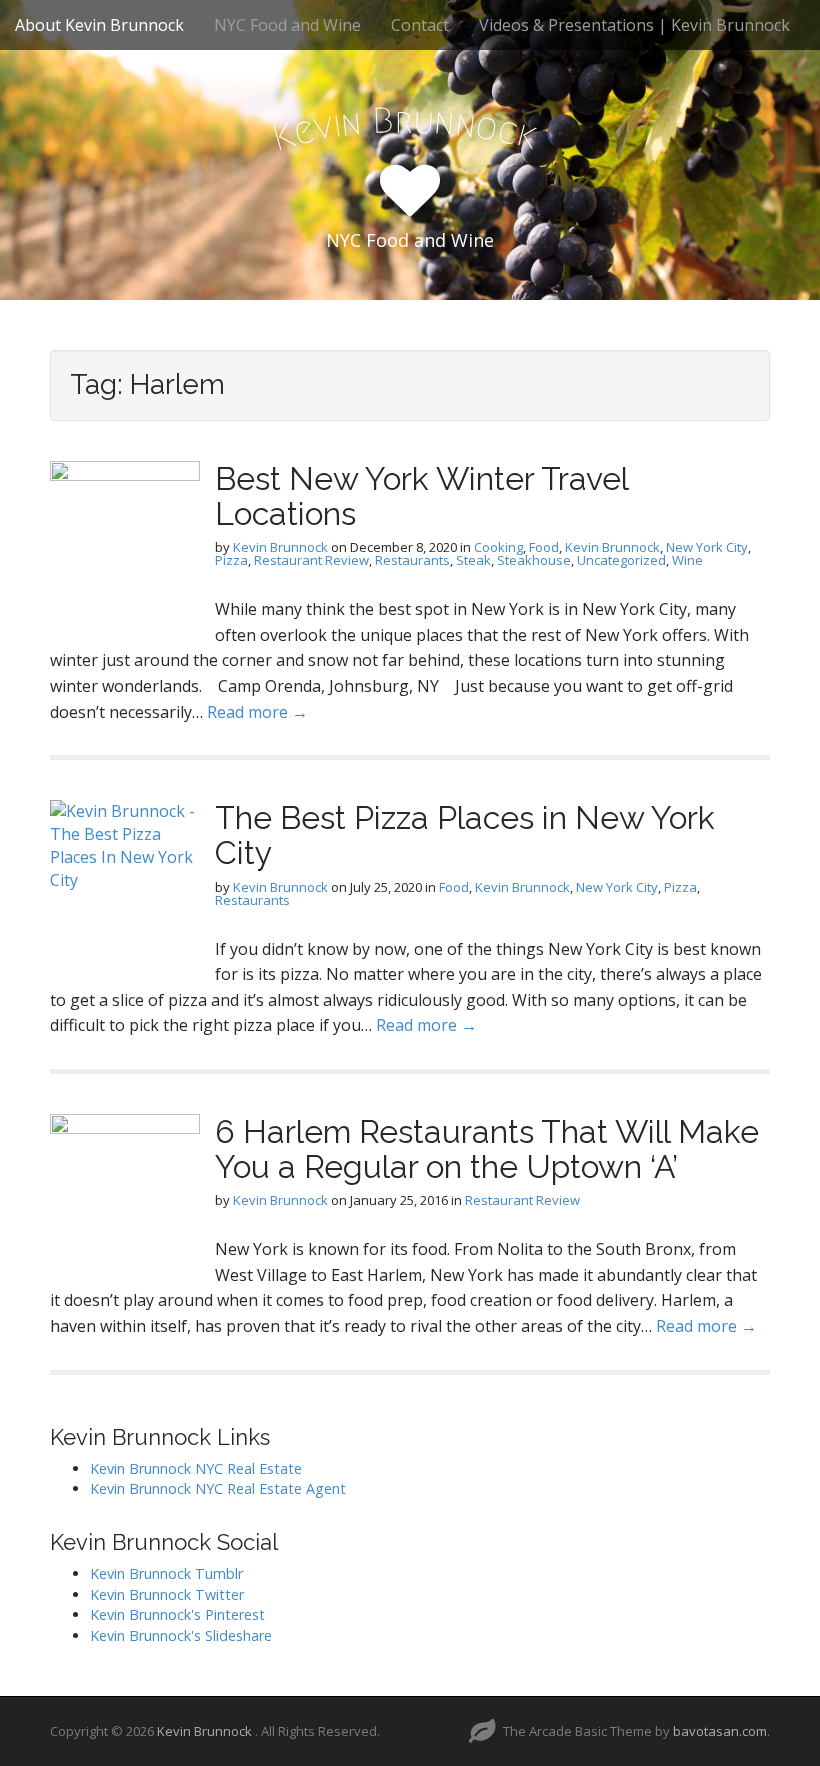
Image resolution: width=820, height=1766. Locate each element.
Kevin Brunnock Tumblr (166, 1573)
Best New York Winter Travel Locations (421, 496)
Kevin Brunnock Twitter (167, 1594)
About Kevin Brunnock (99, 25)
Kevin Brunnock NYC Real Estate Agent (218, 1488)
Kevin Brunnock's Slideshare (181, 1635)
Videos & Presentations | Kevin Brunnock (634, 25)
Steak (473, 560)
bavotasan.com (720, 1731)
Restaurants (412, 560)
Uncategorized (621, 560)
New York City (707, 547)
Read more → (257, 712)
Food (544, 547)
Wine (687, 560)
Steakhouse (534, 560)
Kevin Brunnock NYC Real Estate (196, 1468)
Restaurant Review (311, 560)
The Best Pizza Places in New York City (465, 835)
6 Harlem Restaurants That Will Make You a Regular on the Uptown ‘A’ (487, 1149)
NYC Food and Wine (287, 25)
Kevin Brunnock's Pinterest (177, 1614)
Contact (420, 25)
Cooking (498, 547)
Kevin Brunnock (280, 547)
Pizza (231, 560)
